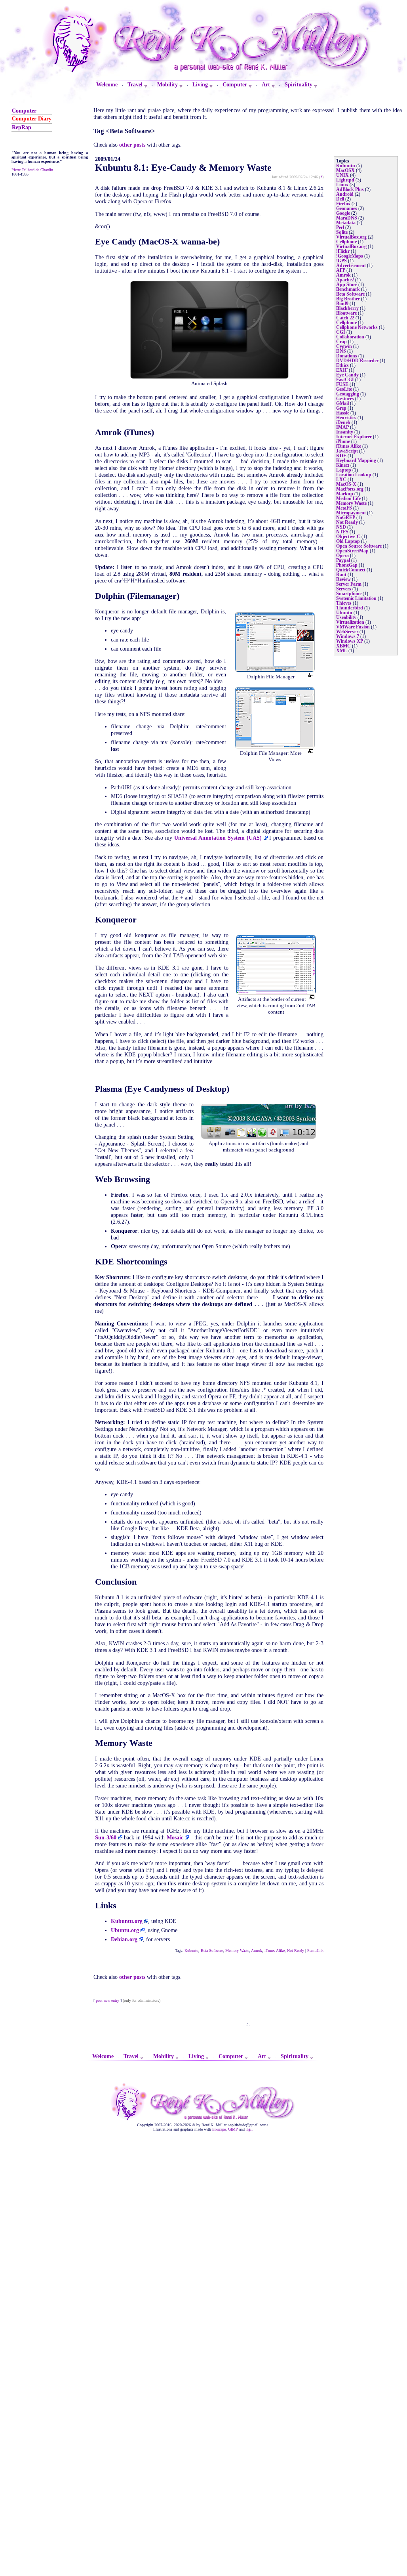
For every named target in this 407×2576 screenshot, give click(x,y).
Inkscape (219, 2129)
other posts (132, 145)
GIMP (233, 2129)
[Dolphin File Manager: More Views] (275, 747)
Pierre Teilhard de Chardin (32, 170)
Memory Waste (237, 1951)
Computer (24, 111)
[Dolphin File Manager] (275, 670)
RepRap (22, 127)
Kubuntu (191, 1951)
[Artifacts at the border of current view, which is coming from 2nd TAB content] (276, 993)
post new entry (107, 2000)
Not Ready (296, 1951)
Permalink (315, 1951)
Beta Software (212, 1951)
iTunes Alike (275, 1951)
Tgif (249, 2129)
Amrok (257, 1951)
